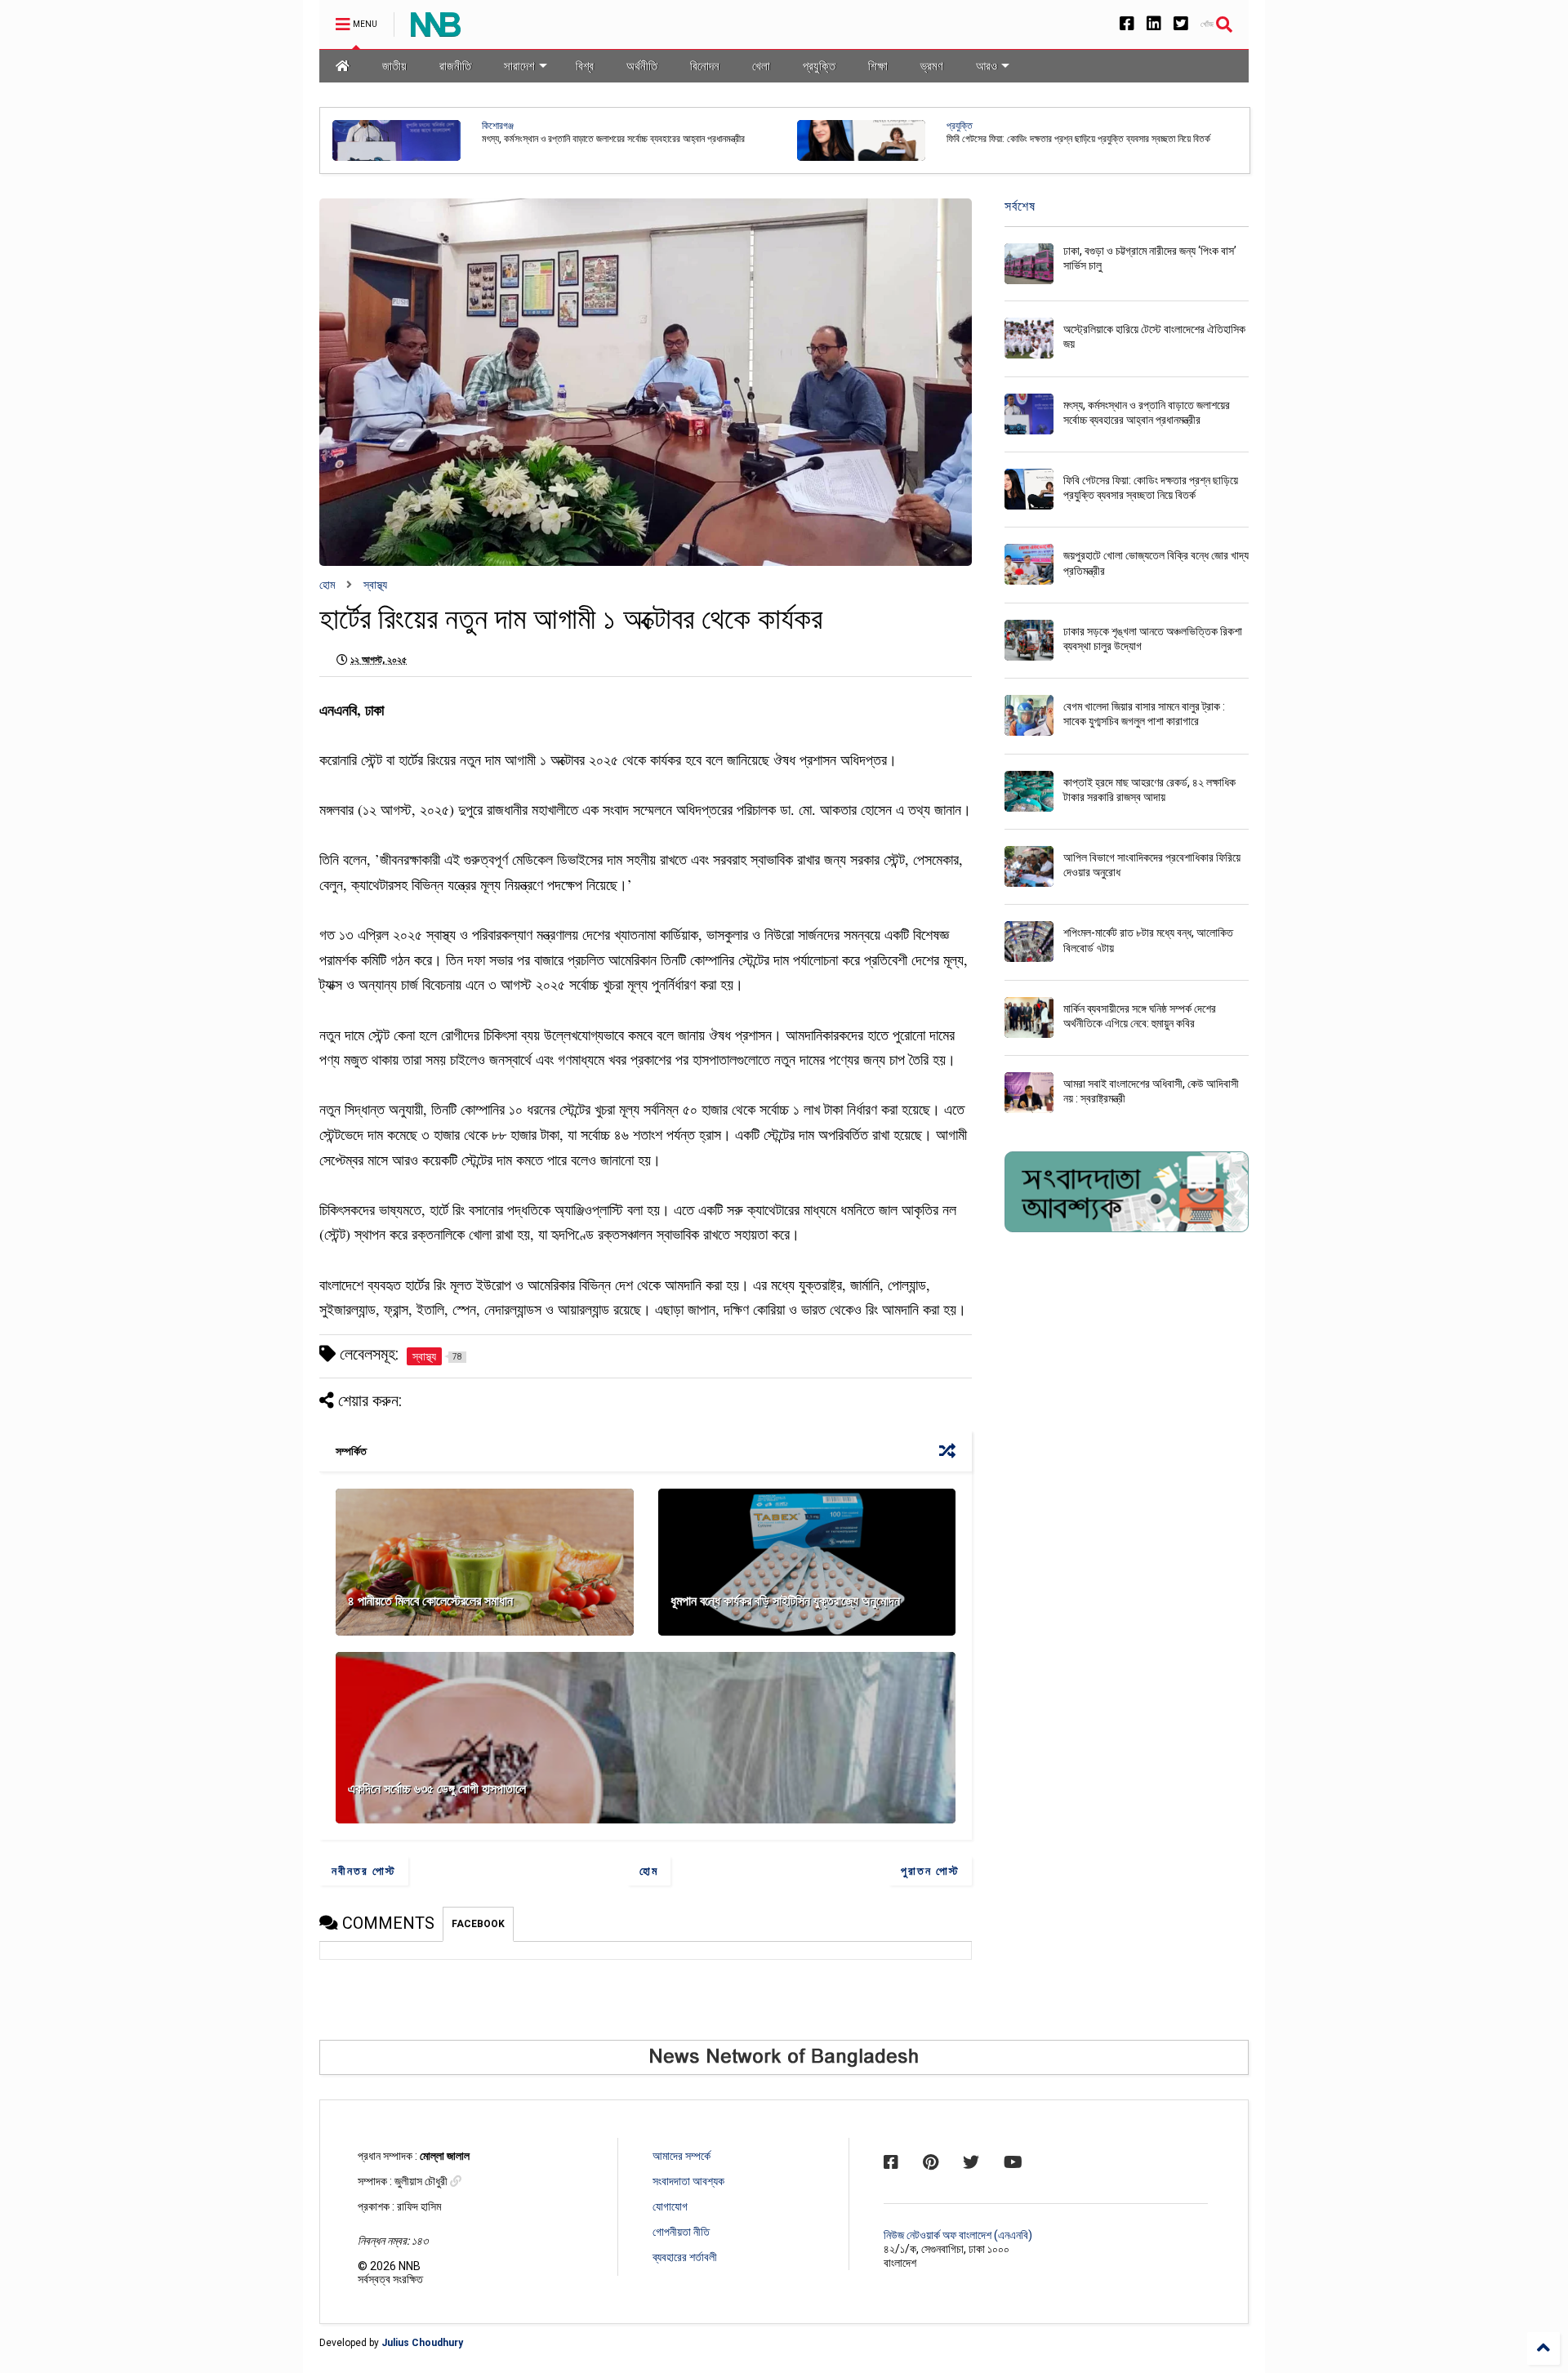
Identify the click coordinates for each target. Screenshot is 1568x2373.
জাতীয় (394, 66)
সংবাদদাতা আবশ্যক (688, 2181)
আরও (987, 66)
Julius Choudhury (422, 2343)
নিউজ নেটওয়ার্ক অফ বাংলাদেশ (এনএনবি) (958, 2235)
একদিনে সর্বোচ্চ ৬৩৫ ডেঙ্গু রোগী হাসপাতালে (437, 1789)
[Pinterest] (931, 2162)
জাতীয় (956, 126)
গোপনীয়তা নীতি (681, 2232)
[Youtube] (1013, 2162)
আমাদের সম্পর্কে (682, 2156)
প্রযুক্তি (819, 66)
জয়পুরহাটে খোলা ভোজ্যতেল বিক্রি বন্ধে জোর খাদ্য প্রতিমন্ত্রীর (581, 139)
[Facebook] (1127, 24)
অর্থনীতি (642, 66)
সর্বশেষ (1020, 206)
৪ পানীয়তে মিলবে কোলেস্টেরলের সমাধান (430, 1601)
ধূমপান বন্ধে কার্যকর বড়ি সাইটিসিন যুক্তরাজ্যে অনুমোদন (785, 1601)
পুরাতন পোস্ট (930, 1871)
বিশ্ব (585, 66)
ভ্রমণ (932, 66)
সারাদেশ (519, 66)
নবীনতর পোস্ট (364, 1871)
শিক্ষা (878, 66)
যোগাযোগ (670, 2206)
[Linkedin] (1154, 24)
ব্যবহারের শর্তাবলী (685, 2257)
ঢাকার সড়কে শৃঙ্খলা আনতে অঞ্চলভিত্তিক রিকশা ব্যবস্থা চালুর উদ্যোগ (1057, 139)
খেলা (761, 66)
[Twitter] (1181, 24)
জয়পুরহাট (497, 126)
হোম (327, 585)
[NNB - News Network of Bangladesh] (436, 29)
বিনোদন (705, 66)
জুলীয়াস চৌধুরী (422, 2181)
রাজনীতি (455, 66)
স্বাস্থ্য (375, 585)
